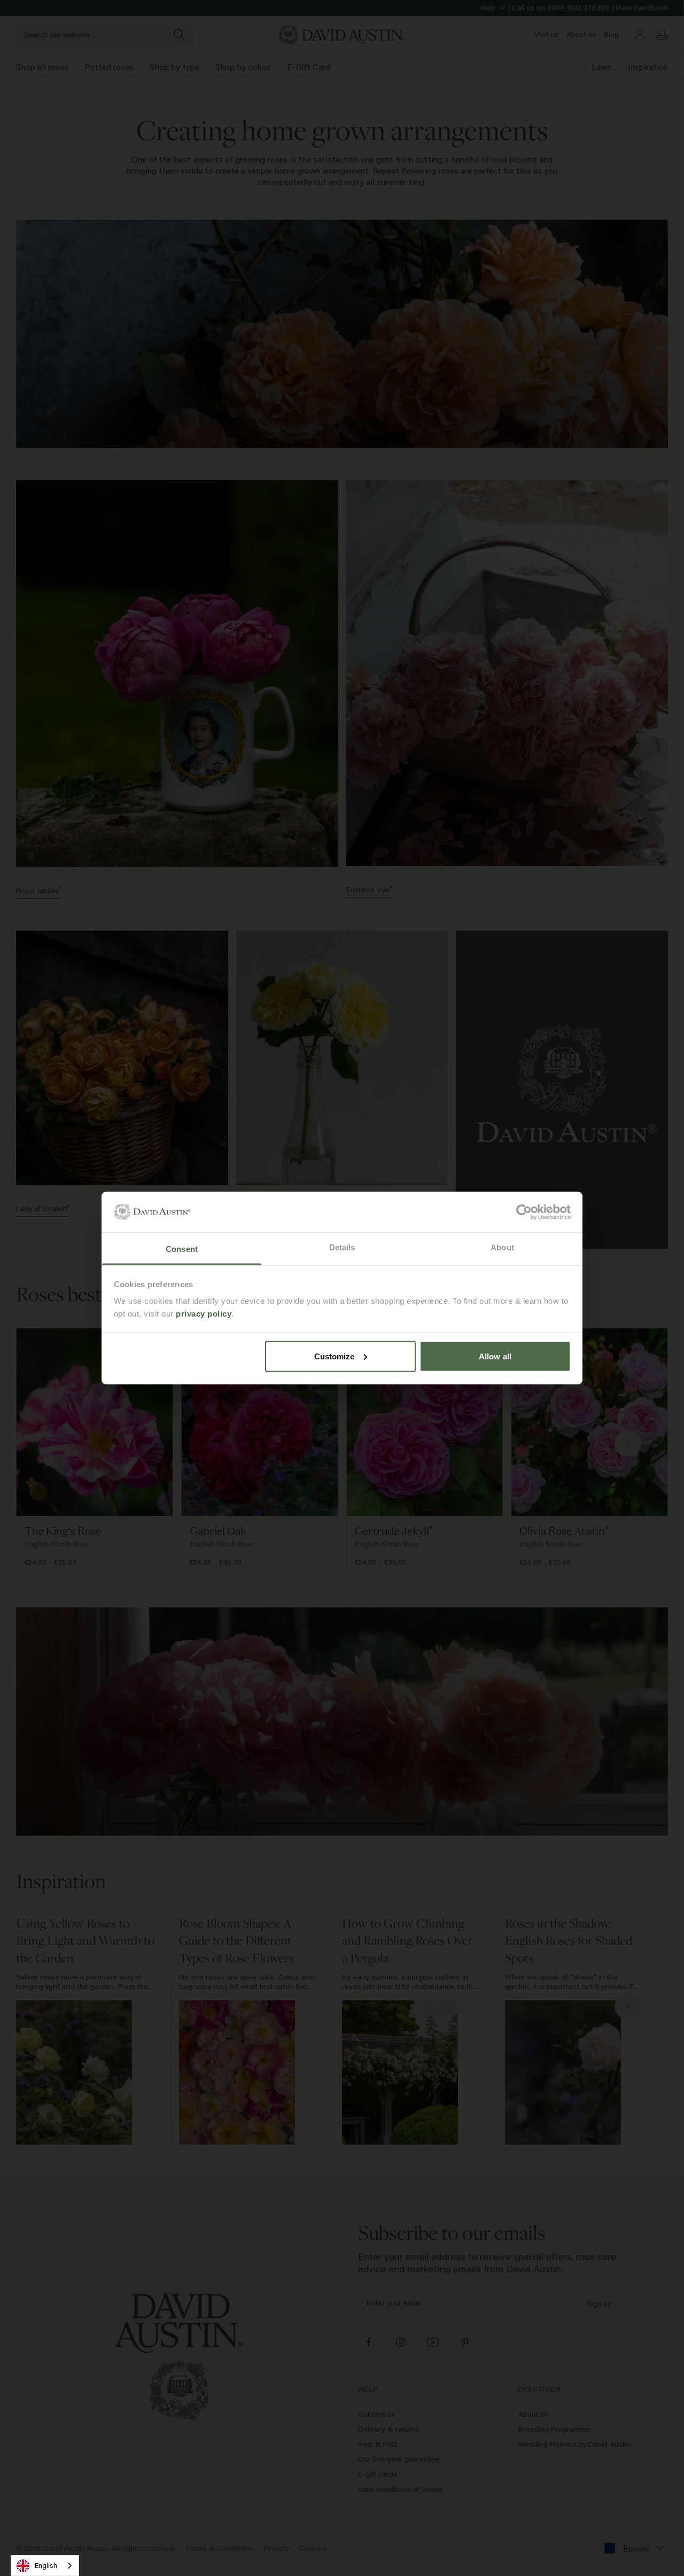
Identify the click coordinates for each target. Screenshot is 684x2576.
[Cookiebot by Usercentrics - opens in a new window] (524, 1212)
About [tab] (502, 1247)
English (46, 2565)
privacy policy (204, 1314)
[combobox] (45, 2566)
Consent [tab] (182, 1249)
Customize (335, 1356)
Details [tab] (342, 1247)
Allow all (495, 1356)
